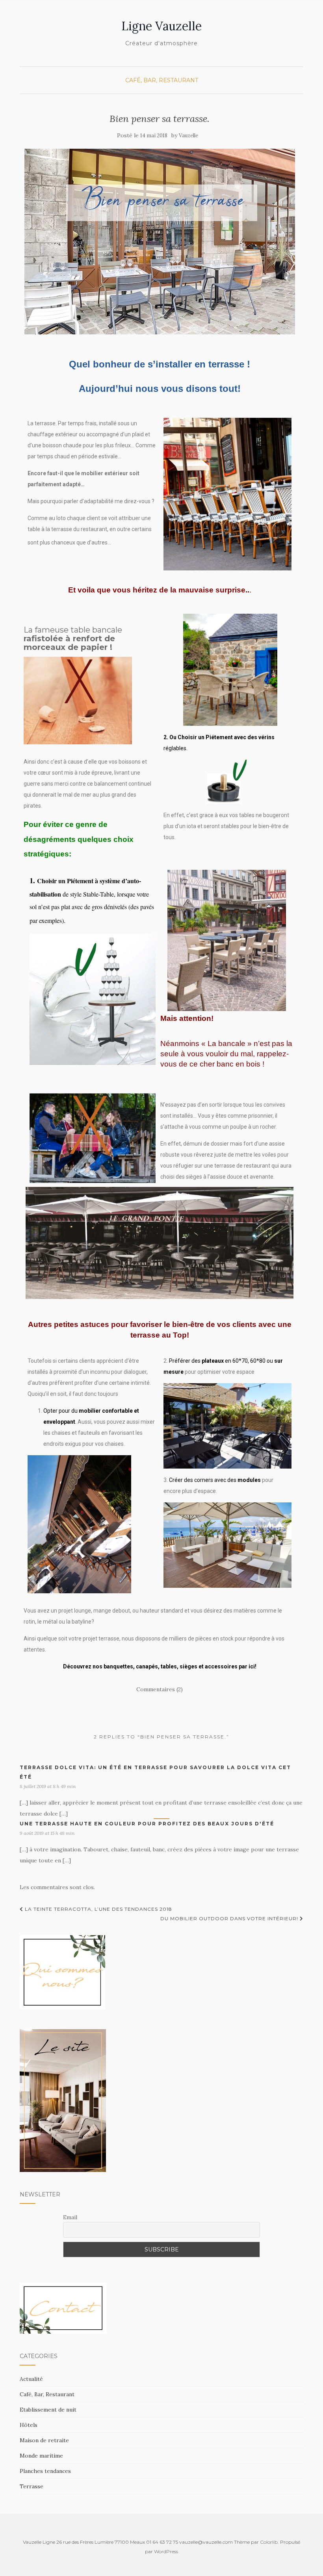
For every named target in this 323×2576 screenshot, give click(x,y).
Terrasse (32, 2486)
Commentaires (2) (160, 1689)
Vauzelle (188, 136)
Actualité (31, 2379)
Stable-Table (98, 894)
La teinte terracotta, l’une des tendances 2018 (98, 1909)
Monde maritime (41, 2456)
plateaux (213, 1361)
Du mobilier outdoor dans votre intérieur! (230, 1918)
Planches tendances (45, 2471)
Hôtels (29, 2425)
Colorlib (269, 2542)
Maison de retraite (44, 2440)
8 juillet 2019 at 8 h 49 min (48, 1786)
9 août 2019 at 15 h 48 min (47, 1833)
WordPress (166, 2551)
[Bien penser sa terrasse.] (160, 242)
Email (70, 2217)
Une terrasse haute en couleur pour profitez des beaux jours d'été (147, 1824)
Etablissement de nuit (48, 2410)
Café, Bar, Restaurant (162, 80)
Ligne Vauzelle (161, 26)
